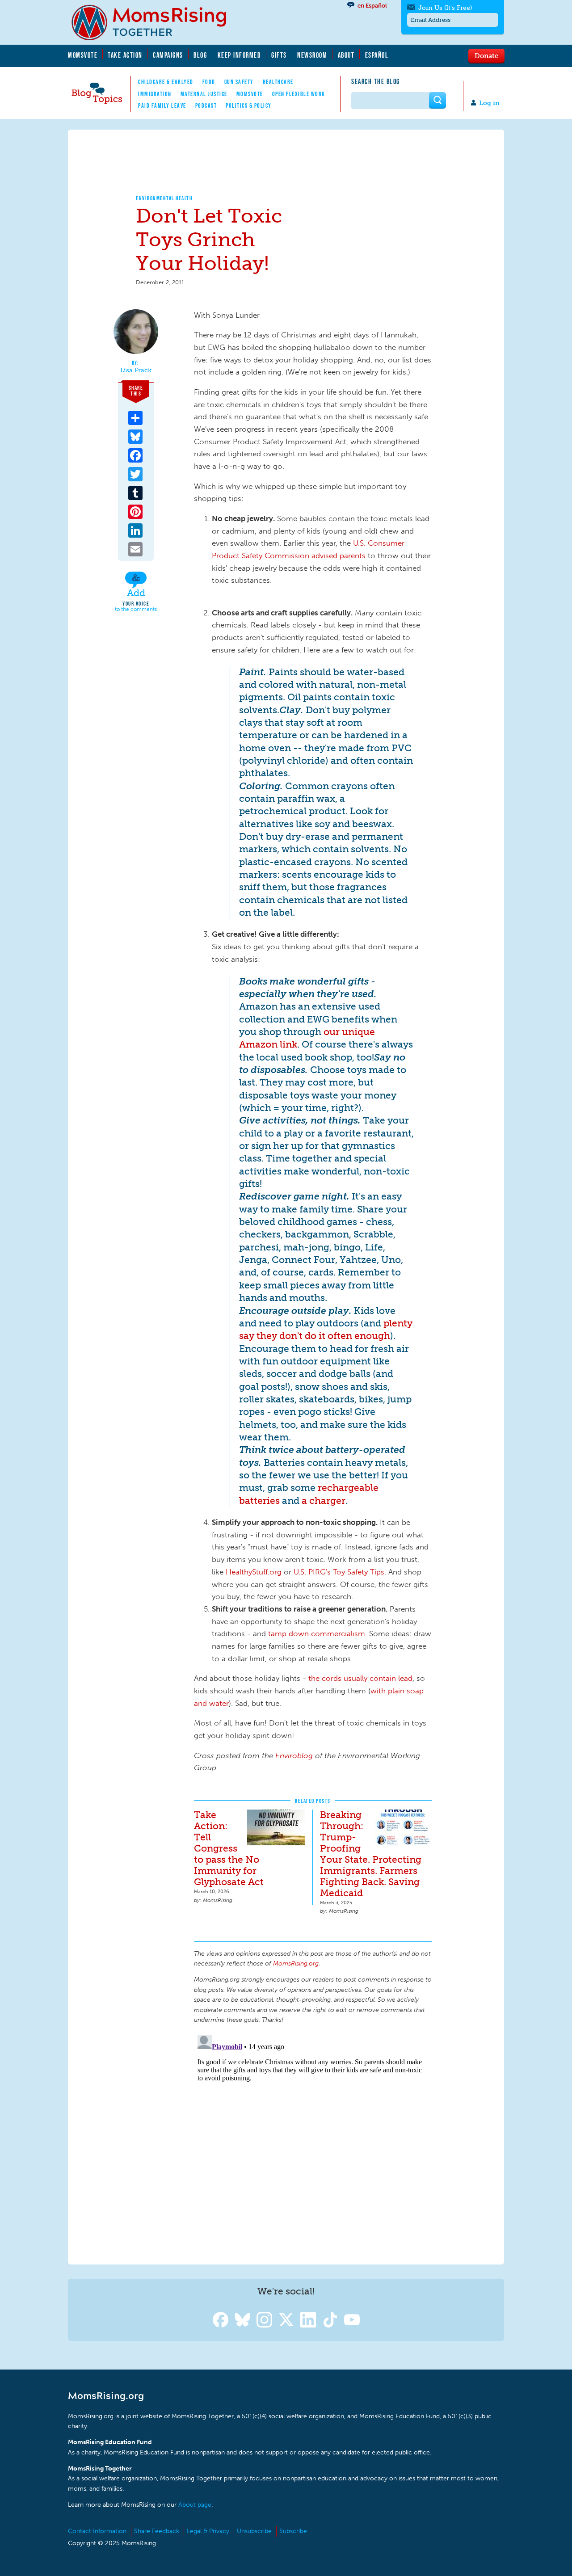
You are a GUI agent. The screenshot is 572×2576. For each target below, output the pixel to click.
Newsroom (312, 55)
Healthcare (278, 82)
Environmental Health (164, 198)
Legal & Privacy (208, 2531)
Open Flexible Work (299, 94)
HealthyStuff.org (254, 1572)
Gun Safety (239, 82)
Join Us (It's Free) (445, 8)
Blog (200, 55)
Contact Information (97, 2531)
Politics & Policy (249, 105)
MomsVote (83, 55)
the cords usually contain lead (360, 1678)
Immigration (155, 94)
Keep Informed (240, 55)
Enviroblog (295, 1755)
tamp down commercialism (317, 1633)
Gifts (279, 55)
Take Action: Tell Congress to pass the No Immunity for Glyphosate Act (229, 1848)
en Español (372, 6)
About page (195, 2505)
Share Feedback (157, 2531)
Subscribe (293, 2531)
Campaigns (168, 55)
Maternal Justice (204, 94)
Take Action (125, 55)
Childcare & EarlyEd (166, 82)
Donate (486, 55)
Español (377, 55)
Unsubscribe (254, 2531)
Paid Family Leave (162, 105)
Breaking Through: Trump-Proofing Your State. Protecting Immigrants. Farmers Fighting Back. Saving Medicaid (371, 1854)
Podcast (206, 105)
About (346, 55)
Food (209, 82)
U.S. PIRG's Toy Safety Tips (339, 1572)
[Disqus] (313, 2143)
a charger (324, 1501)
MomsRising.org (155, 22)
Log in (489, 103)
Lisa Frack (136, 370)
